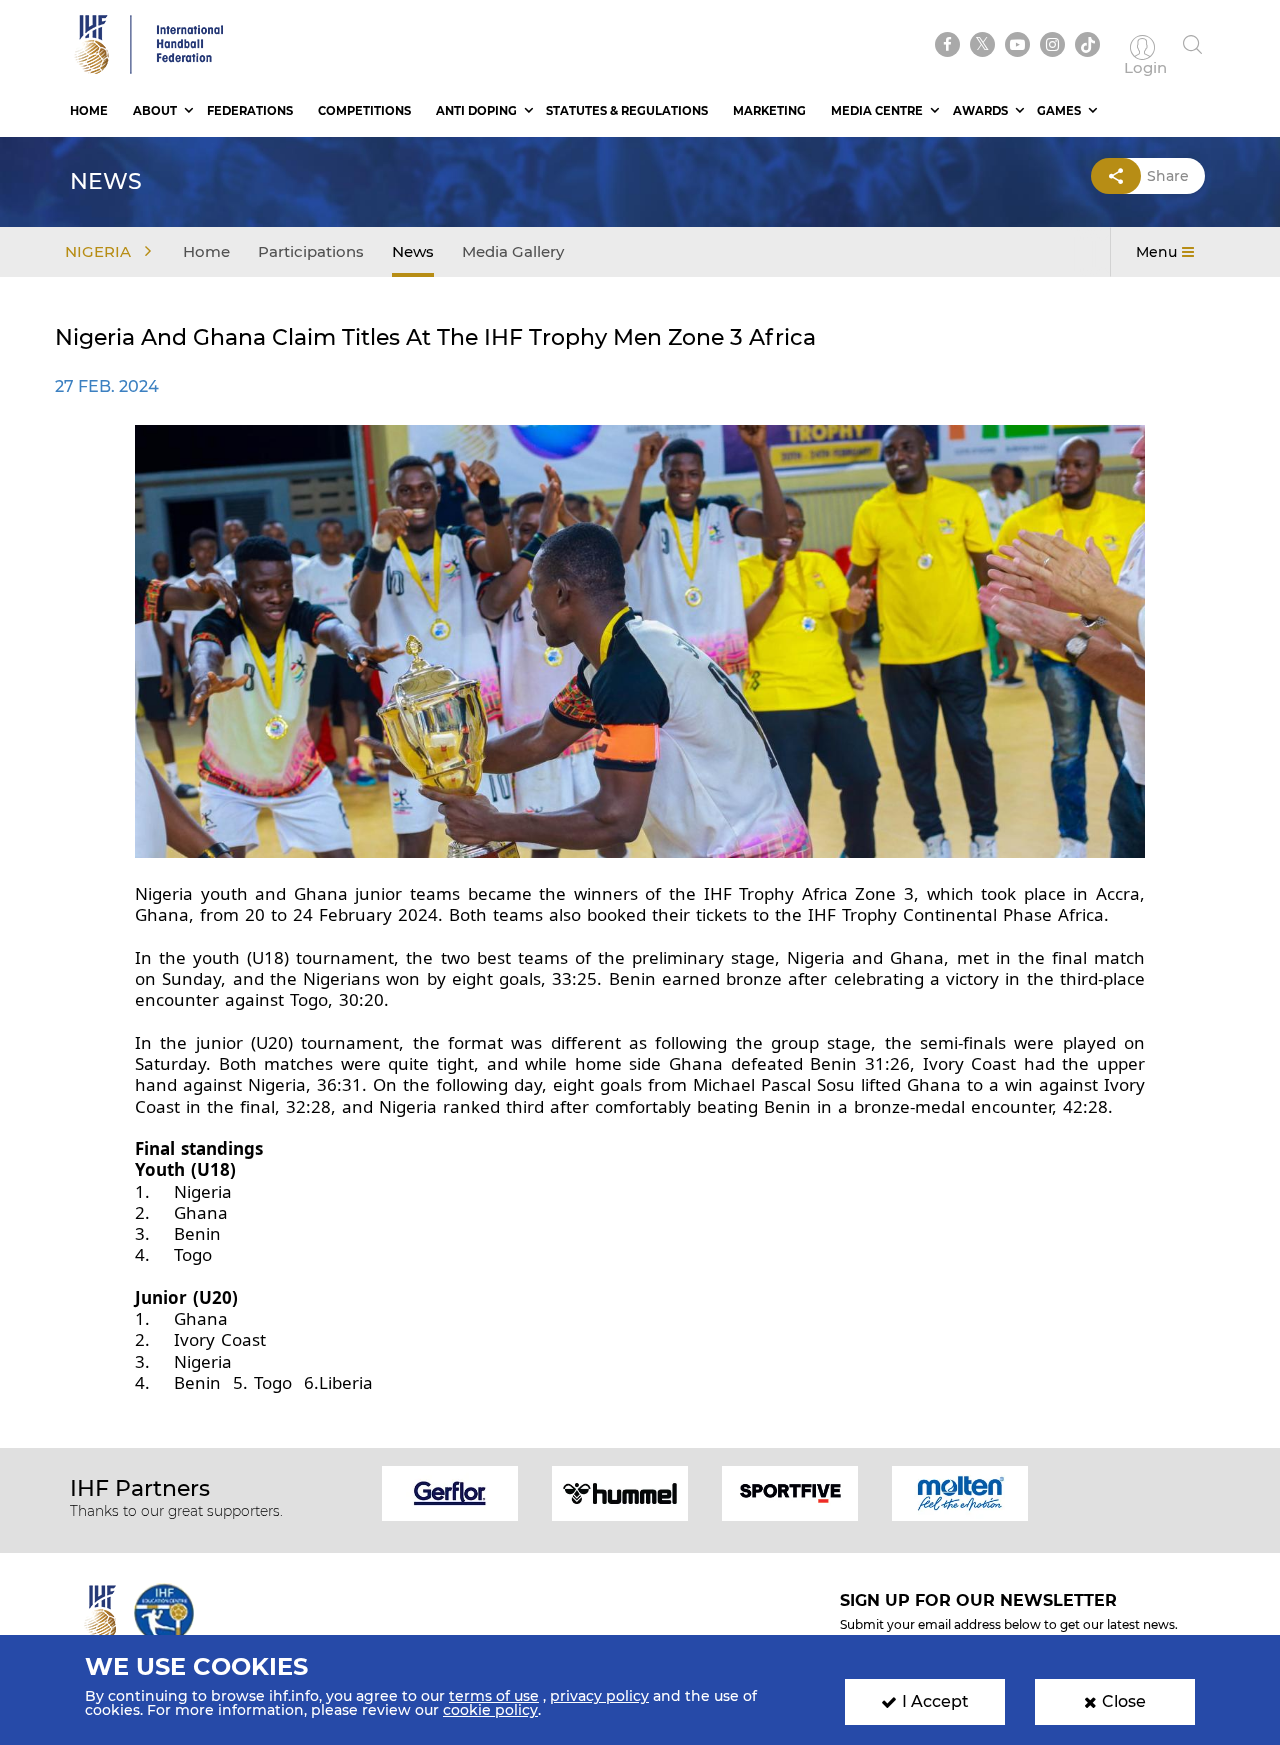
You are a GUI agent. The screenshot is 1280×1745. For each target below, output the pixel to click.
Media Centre (877, 111)
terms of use (494, 1696)
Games (1059, 111)
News (413, 251)
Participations (311, 251)
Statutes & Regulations (627, 111)
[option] (450, 1491)
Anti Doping (476, 111)
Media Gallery (513, 251)
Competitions (364, 111)
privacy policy (599, 1696)
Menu (1156, 252)
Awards (980, 111)
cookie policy (490, 1710)
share (1168, 176)
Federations (250, 111)
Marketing (769, 111)
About (155, 111)
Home (89, 111)
